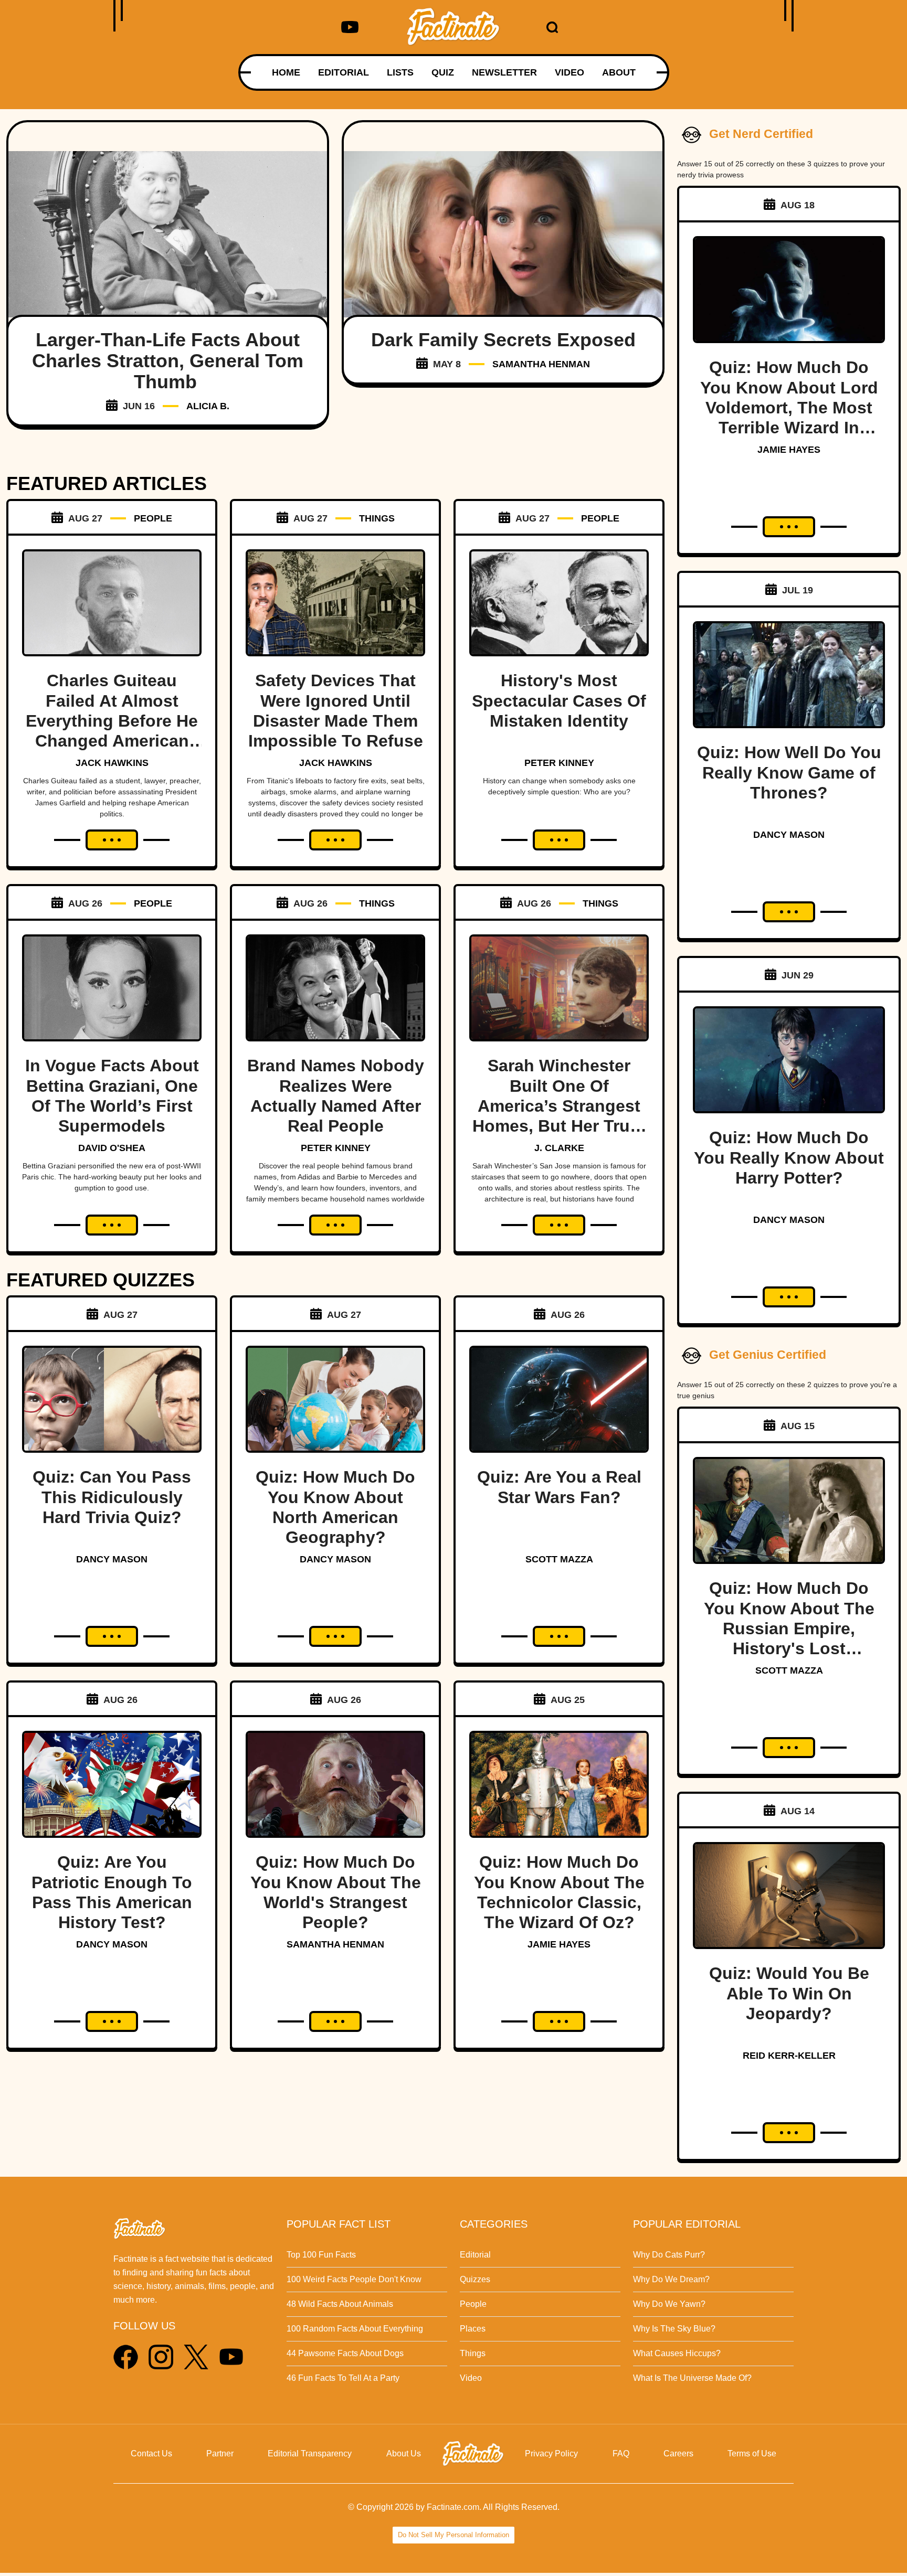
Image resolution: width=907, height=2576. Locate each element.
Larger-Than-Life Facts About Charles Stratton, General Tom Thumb (168, 361)
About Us (404, 2453)
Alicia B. (208, 406)
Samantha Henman (541, 364)
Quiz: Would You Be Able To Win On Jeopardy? (789, 1993)
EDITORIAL (344, 72)
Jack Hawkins (112, 763)
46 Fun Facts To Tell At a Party (343, 2378)
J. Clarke (559, 1148)
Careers (678, 2453)
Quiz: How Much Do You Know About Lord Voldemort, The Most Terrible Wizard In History (789, 408)
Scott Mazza (559, 1559)
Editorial (475, 2255)
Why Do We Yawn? (669, 2304)
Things (473, 2353)
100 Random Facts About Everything (355, 2329)
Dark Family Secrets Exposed (503, 340)
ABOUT (619, 72)
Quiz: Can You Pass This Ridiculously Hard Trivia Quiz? (112, 1497)
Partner (220, 2453)
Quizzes (475, 2279)
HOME (286, 72)
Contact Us (151, 2453)
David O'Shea (112, 1148)
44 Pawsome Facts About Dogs (345, 2353)
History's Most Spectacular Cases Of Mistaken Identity (559, 701)
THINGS (377, 518)
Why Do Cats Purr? (669, 2255)
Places (473, 2329)
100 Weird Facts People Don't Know (354, 2279)
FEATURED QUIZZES (101, 1280)
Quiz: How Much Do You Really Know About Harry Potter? (789, 1158)
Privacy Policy (551, 2453)
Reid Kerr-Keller (789, 2056)
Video (471, 2378)
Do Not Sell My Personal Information (454, 2535)
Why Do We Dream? (671, 2279)
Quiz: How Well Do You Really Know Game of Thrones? (789, 773)
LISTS (400, 72)
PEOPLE (153, 518)
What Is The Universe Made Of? (692, 2378)
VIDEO (569, 72)
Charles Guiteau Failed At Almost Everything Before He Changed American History (112, 721)
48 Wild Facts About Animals (340, 2304)
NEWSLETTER (504, 72)
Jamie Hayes (559, 1944)
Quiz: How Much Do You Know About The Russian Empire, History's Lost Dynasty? (789, 1628)
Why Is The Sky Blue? (674, 2329)
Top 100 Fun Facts (321, 2255)
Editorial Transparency (310, 2453)
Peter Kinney (559, 763)
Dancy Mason (112, 1559)
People (473, 2304)
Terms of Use (752, 2453)
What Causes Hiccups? (677, 2353)
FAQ (621, 2453)
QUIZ (443, 72)
